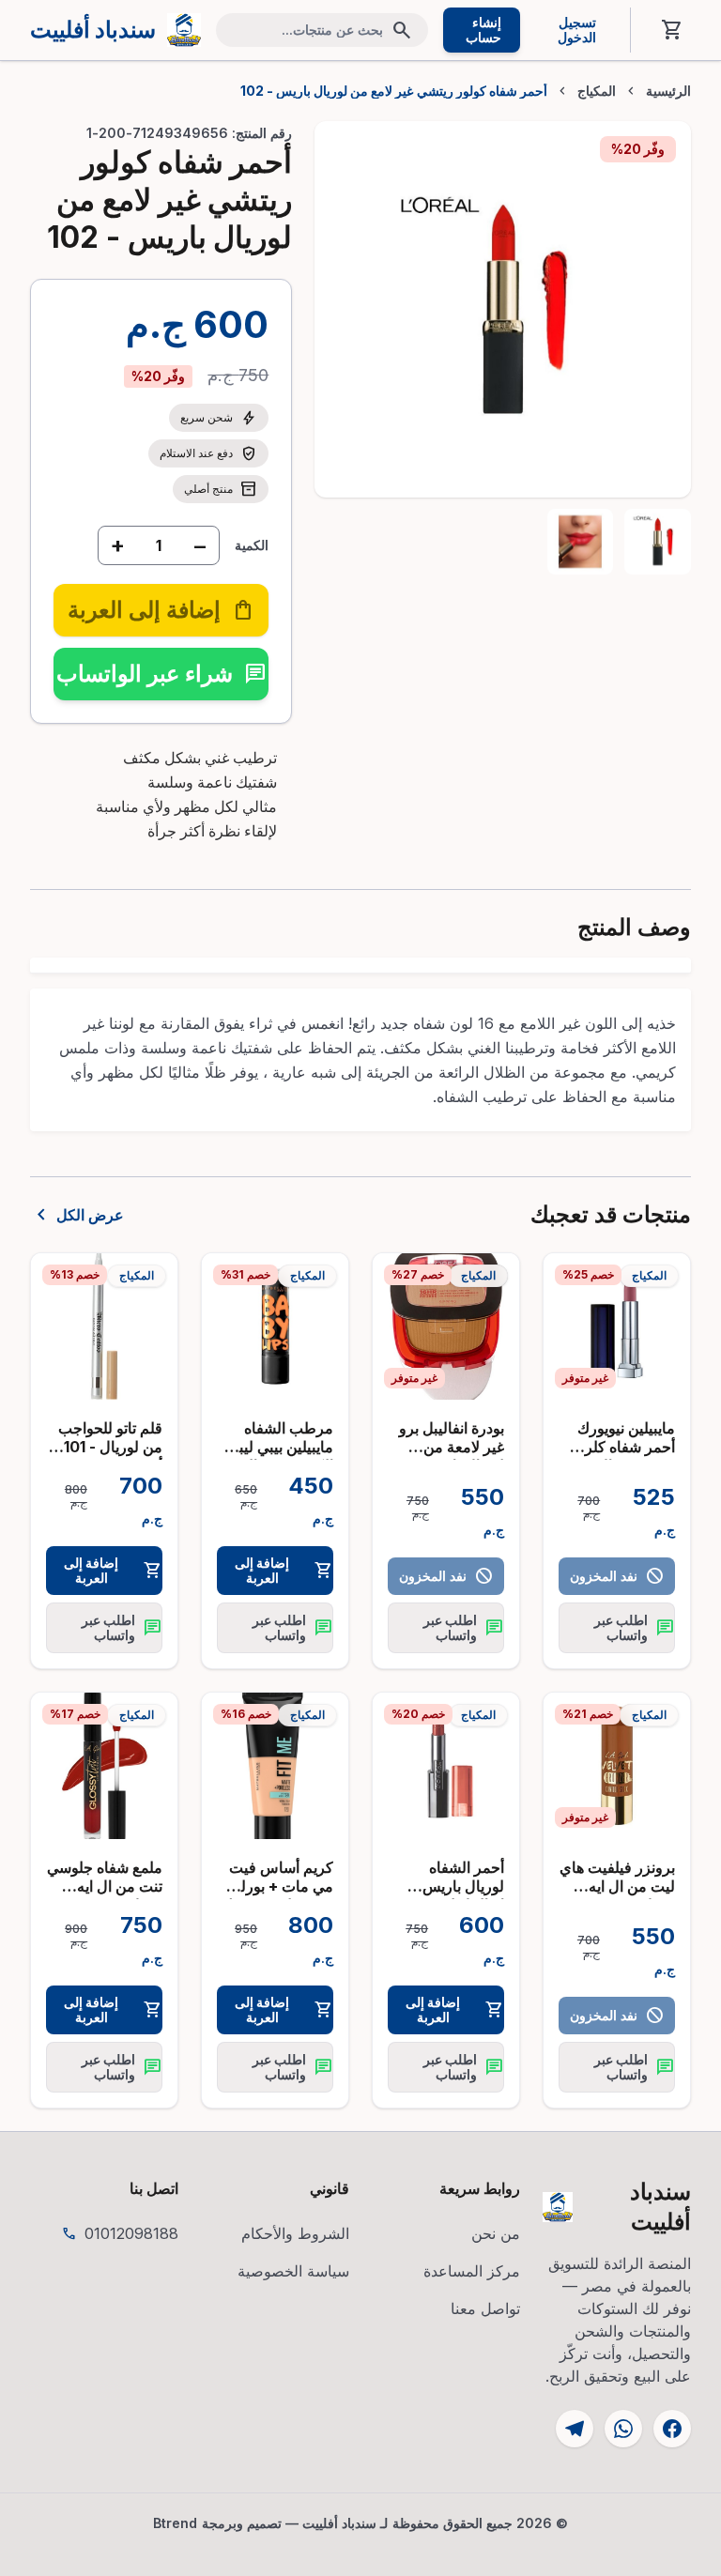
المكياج (597, 91)
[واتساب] (623, 2429)
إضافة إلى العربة (284, 1570)
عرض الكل (77, 1215)
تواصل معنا (485, 2308)
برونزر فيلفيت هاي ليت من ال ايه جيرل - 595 (617, 1886)
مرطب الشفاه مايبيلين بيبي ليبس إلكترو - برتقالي (277, 1447)
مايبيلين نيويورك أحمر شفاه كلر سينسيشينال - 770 (626, 1456)
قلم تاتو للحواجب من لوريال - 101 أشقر (110, 1447)
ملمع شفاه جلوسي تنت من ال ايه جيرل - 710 (105, 1886)
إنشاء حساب (483, 30)
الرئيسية (668, 91)
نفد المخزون (616, 1576)
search (402, 30)
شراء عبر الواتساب (161, 674)
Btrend (176, 2523)
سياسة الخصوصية (293, 2271)
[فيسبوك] (672, 2429)
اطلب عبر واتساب (634, 1627)
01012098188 (131, 2233)
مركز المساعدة (472, 2271)
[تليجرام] (575, 2429)
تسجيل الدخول (577, 30)
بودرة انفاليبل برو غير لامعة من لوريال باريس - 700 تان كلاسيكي (448, 1456)
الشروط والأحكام (295, 2233)
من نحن (496, 2233)
